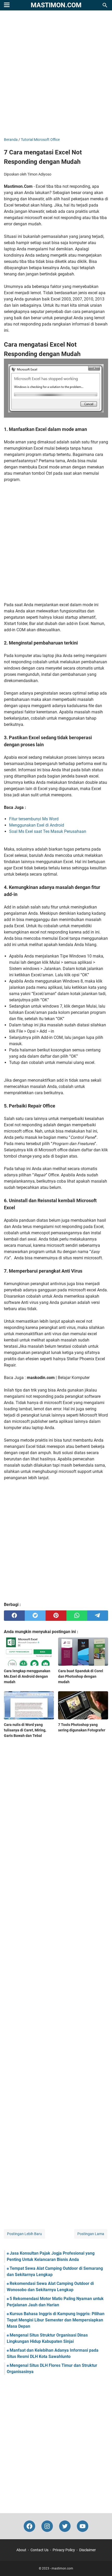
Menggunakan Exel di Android (37, 825)
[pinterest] (56, 1616)
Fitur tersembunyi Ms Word (34, 819)
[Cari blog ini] (105, 5)
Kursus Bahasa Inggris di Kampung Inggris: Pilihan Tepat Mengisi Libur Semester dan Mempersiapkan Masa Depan (56, 2320)
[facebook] (14, 1616)
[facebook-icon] (29, 2526)
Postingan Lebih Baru (24, 2234)
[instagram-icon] (47, 2526)
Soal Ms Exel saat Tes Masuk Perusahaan (48, 831)
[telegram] (98, 1616)
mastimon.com (56, 5)
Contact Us (39, 2550)
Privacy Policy (64, 2550)
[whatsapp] (77, 1616)
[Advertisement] (56, 74)
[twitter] (35, 1616)
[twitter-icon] (65, 2526)
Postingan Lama (91, 2234)
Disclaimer (88, 2550)
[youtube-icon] (83, 2526)
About (21, 2550)
